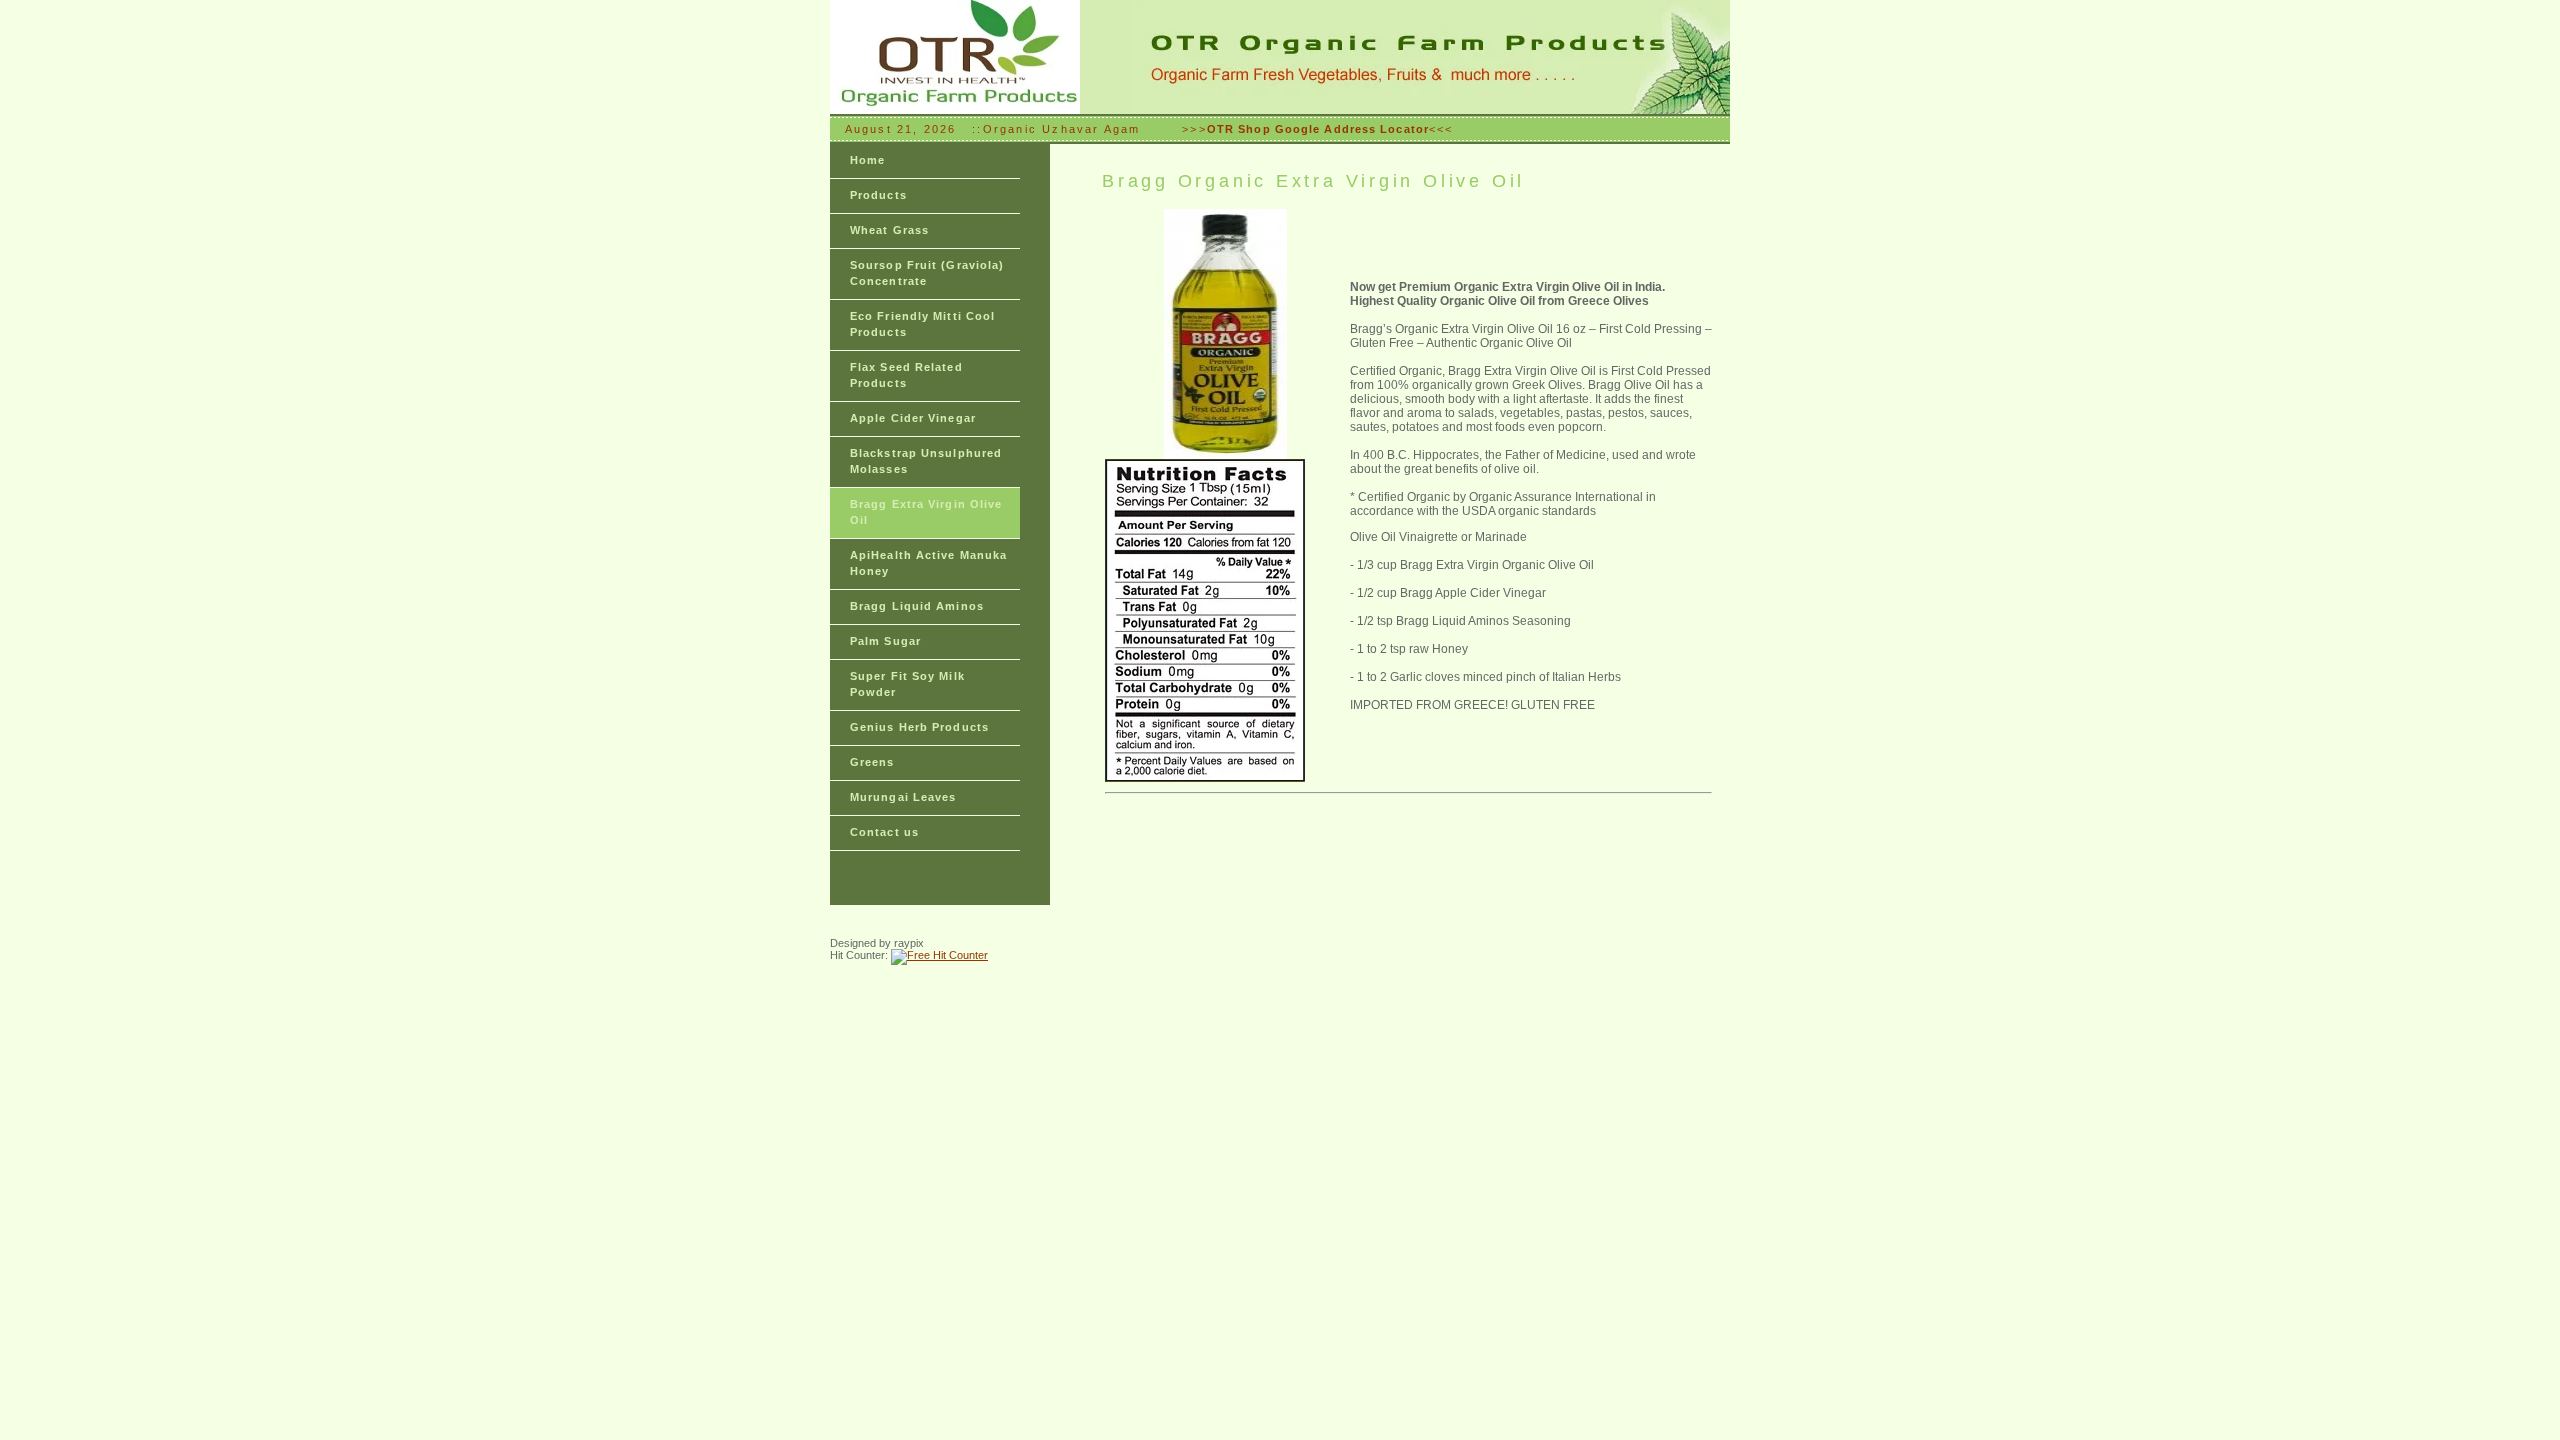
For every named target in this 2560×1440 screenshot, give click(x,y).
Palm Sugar (885, 641)
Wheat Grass (889, 230)
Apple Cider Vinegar (913, 418)
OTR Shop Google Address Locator (1318, 129)
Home (867, 160)
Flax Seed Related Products (906, 375)
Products (878, 195)
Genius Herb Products (919, 727)
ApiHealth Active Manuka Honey (928, 563)
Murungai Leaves (903, 797)
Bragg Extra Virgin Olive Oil (926, 512)
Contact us (884, 832)
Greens (872, 762)
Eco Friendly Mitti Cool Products (922, 324)
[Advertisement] (1402, 935)
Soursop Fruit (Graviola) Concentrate (927, 273)
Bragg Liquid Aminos (917, 606)
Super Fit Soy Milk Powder (907, 684)
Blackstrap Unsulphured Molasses (926, 461)
